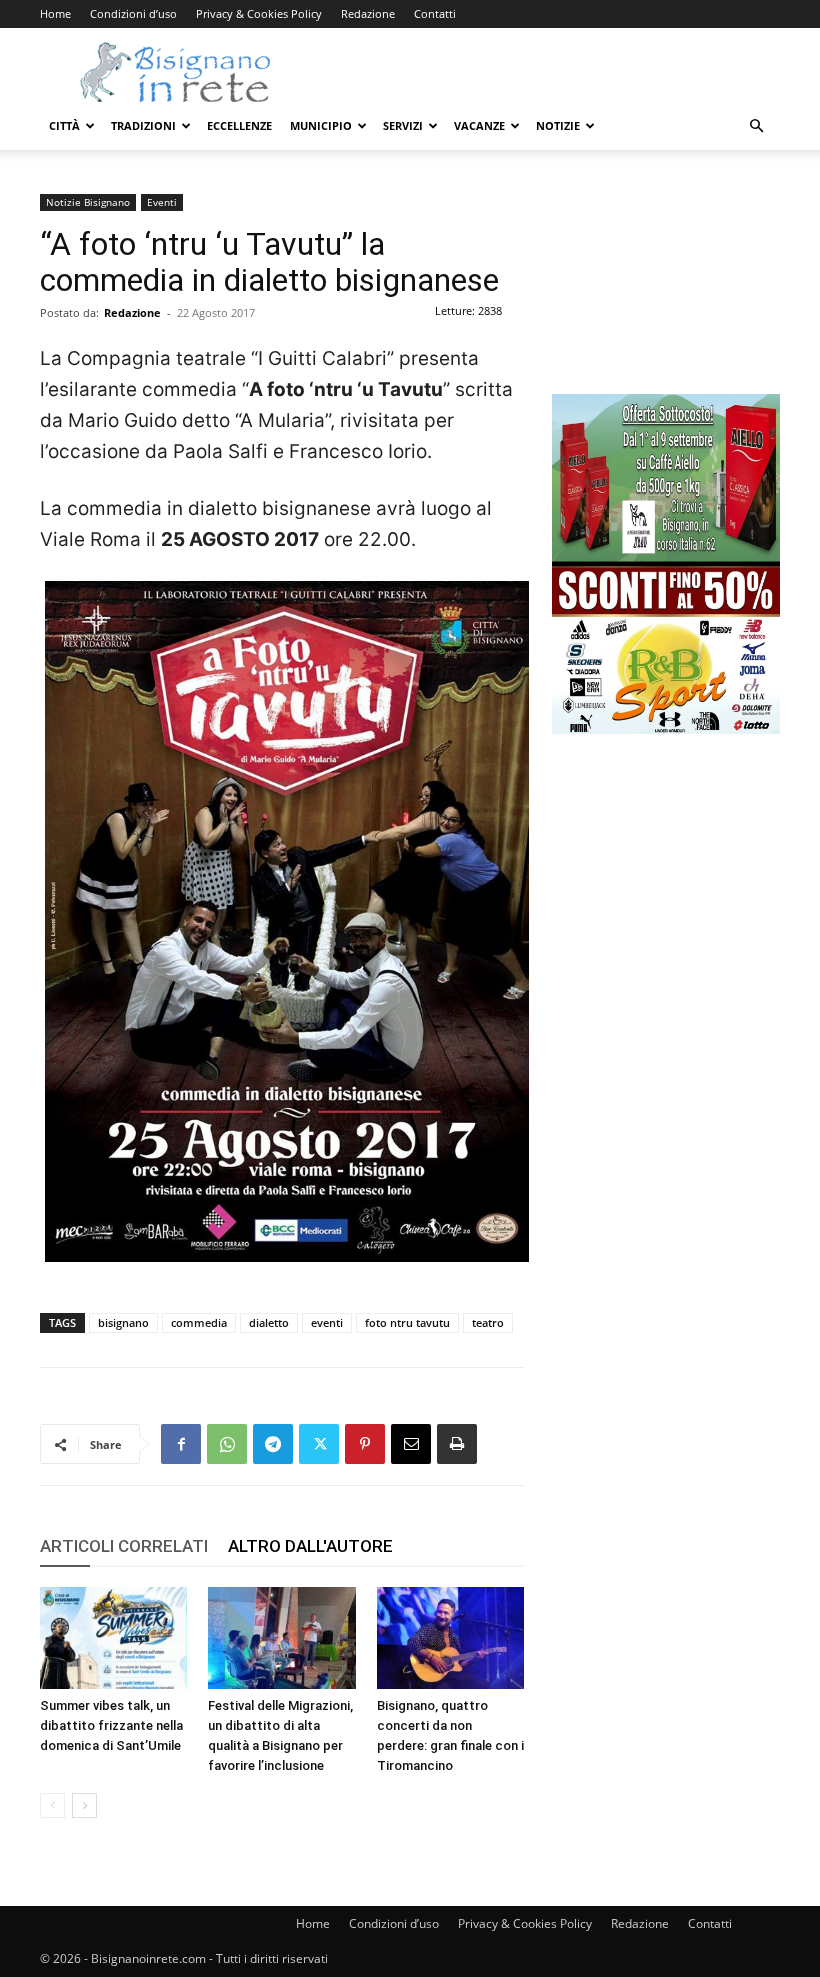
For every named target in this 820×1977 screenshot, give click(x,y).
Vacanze (479, 125)
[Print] (457, 1444)
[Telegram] (273, 1444)
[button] (756, 126)
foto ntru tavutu (407, 1322)
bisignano (123, 1322)
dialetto (269, 1322)
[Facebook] (181, 1444)
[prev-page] (52, 1805)
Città (64, 125)
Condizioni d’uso (133, 13)
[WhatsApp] (227, 1444)
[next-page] (84, 1805)
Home (55, 13)
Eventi (162, 202)
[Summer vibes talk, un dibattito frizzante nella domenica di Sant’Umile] (113, 1637)
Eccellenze (239, 125)
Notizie (558, 125)
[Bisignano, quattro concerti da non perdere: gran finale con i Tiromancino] (450, 1637)
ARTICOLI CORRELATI (124, 1546)
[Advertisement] (666, 294)
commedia (199, 1322)
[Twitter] (319, 1444)
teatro (488, 1322)
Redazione (368, 13)
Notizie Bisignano (88, 202)
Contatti (435, 13)
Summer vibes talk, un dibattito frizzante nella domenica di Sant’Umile (111, 1725)
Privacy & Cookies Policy (259, 13)
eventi (327, 1322)
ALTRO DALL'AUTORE (310, 1546)
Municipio (321, 125)
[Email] (411, 1444)
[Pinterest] (365, 1444)
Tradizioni (143, 125)
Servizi (403, 125)
